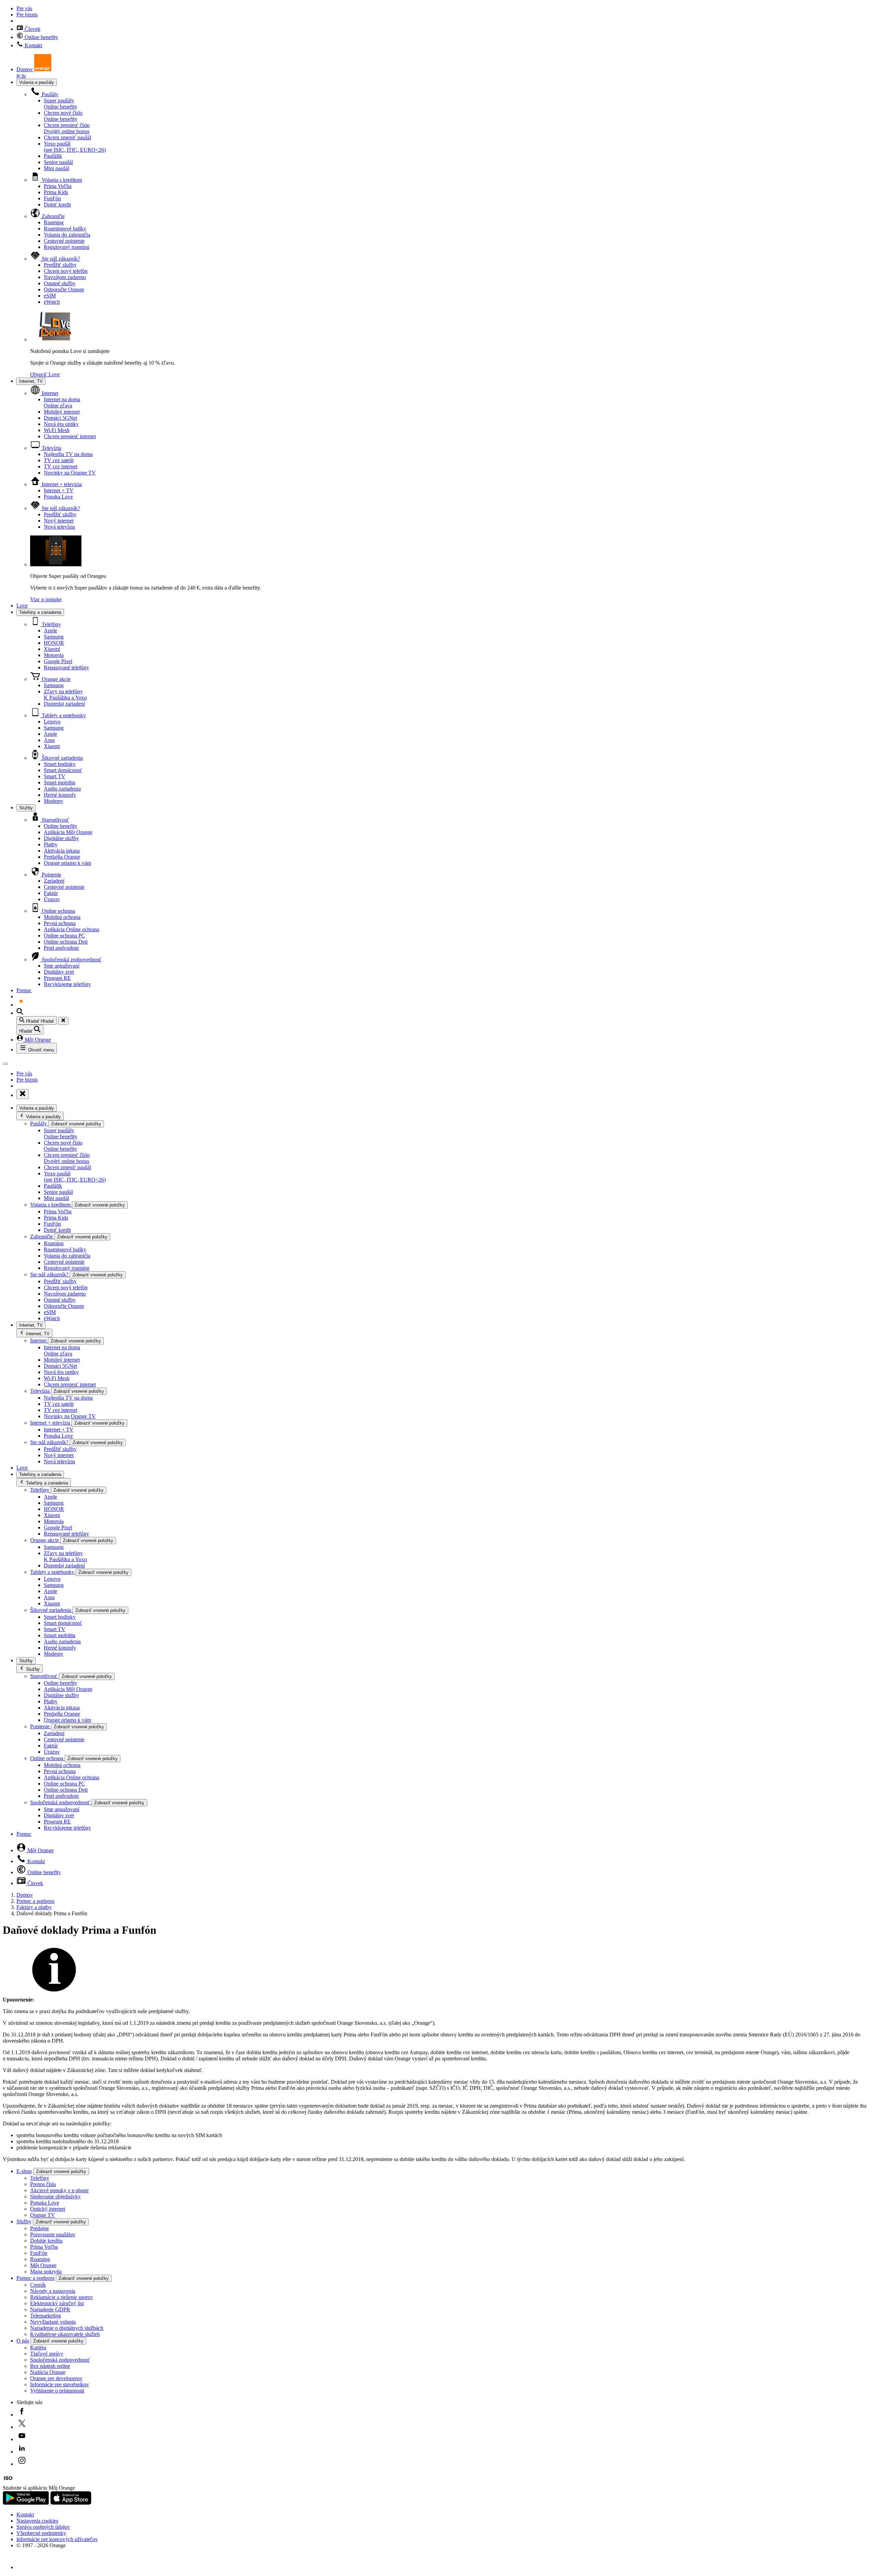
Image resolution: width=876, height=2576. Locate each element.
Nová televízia (59, 527)
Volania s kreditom (61, 180)
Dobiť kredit (57, 205)
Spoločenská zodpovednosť (71, 959)
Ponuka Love (58, 497)
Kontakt (33, 45)
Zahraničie (53, 216)
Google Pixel (58, 661)
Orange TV (43, 2215)
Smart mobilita (60, 782)
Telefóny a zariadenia (40, 612)
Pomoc (24, 990)
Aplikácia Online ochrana (72, 929)
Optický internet (48, 2209)
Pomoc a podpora (35, 1901)
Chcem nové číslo (63, 116)
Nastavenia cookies (37, 2521)
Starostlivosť (55, 820)
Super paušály (61, 104)
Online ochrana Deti (66, 942)
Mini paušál (56, 168)
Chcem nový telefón (66, 271)
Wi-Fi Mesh (57, 430)
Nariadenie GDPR (50, 2309)
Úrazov (52, 899)
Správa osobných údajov (43, 2527)
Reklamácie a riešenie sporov (62, 2297)
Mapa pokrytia (46, 2271)
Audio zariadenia (62, 789)
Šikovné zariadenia (62, 758)
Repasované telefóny (66, 667)
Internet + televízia (61, 484)
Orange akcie (55, 679)
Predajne (40, 2228)
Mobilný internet (62, 412)
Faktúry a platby (34, 1907)
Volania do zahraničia (67, 235)
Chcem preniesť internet (70, 436)
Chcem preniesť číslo (67, 128)
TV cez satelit (59, 460)
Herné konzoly (60, 795)
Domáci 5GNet (60, 418)
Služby (26, 808)
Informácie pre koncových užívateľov (57, 2539)
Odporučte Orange (64, 289)
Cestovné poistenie (64, 241)
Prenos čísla (43, 2184)
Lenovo (52, 722)
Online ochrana (58, 911)
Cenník (38, 2285)
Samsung (54, 637)
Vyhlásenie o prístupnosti (57, 2391)
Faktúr (51, 893)
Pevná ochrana (60, 923)
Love (22, 605)
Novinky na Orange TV (70, 473)
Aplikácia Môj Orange (68, 832)
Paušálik (53, 156)
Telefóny (51, 624)
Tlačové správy (47, 2354)
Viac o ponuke (46, 599)
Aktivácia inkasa (62, 851)
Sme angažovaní (62, 966)
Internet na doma (62, 402)
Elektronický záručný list (57, 2303)
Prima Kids (56, 192)
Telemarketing (46, 2316)
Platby (51, 844)
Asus (49, 740)
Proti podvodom (61, 948)
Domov (25, 1895)
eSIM (50, 296)
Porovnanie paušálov (53, 2234)
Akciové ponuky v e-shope (59, 2190)
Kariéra (38, 2347)
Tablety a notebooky (63, 715)
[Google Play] (27, 2503)
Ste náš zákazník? (60, 259)
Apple (50, 630)
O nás (23, 2341)
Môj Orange (37, 1040)
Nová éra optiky (61, 424)
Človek (32, 29)
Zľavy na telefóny (65, 694)
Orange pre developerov (56, 2378)
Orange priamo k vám (67, 863)
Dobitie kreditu (46, 2241)
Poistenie (51, 875)
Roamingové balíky (65, 229)
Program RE (57, 978)
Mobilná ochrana (62, 917)
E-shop (24, 2171)
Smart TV (55, 776)
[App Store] (71, 2503)
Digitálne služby (61, 838)
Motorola (54, 655)
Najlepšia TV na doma (68, 454)
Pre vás (24, 8)
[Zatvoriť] (63, 1021)
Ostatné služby (60, 283)
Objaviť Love (45, 374)
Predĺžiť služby (60, 265)
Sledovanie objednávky (55, 2196)
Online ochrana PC (65, 936)
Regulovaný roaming (67, 247)
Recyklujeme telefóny (67, 984)
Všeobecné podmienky (41, 2533)
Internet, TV (31, 381)
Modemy (54, 801)
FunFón (52, 198)
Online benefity (41, 37)
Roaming (54, 222)
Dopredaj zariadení (64, 704)
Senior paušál (58, 162)
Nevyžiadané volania (53, 2322)
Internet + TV (59, 490)
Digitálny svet (59, 972)
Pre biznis (27, 15)
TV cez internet (61, 466)
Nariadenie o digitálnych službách (67, 2328)
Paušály (49, 94)
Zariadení (54, 881)
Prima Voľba (58, 186)
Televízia (51, 448)
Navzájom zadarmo (65, 277)
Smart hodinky (60, 764)
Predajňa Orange (62, 857)
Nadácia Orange (48, 2372)
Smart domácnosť (63, 770)
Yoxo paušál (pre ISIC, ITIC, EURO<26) (75, 147)
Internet (49, 393)
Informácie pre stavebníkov (60, 2384)
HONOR (54, 643)
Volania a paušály (37, 82)
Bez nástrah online (50, 2366)
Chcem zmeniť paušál (67, 137)
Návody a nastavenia (53, 2291)
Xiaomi (52, 649)
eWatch (52, 302)
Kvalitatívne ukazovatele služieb (65, 2334)
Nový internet (59, 521)
